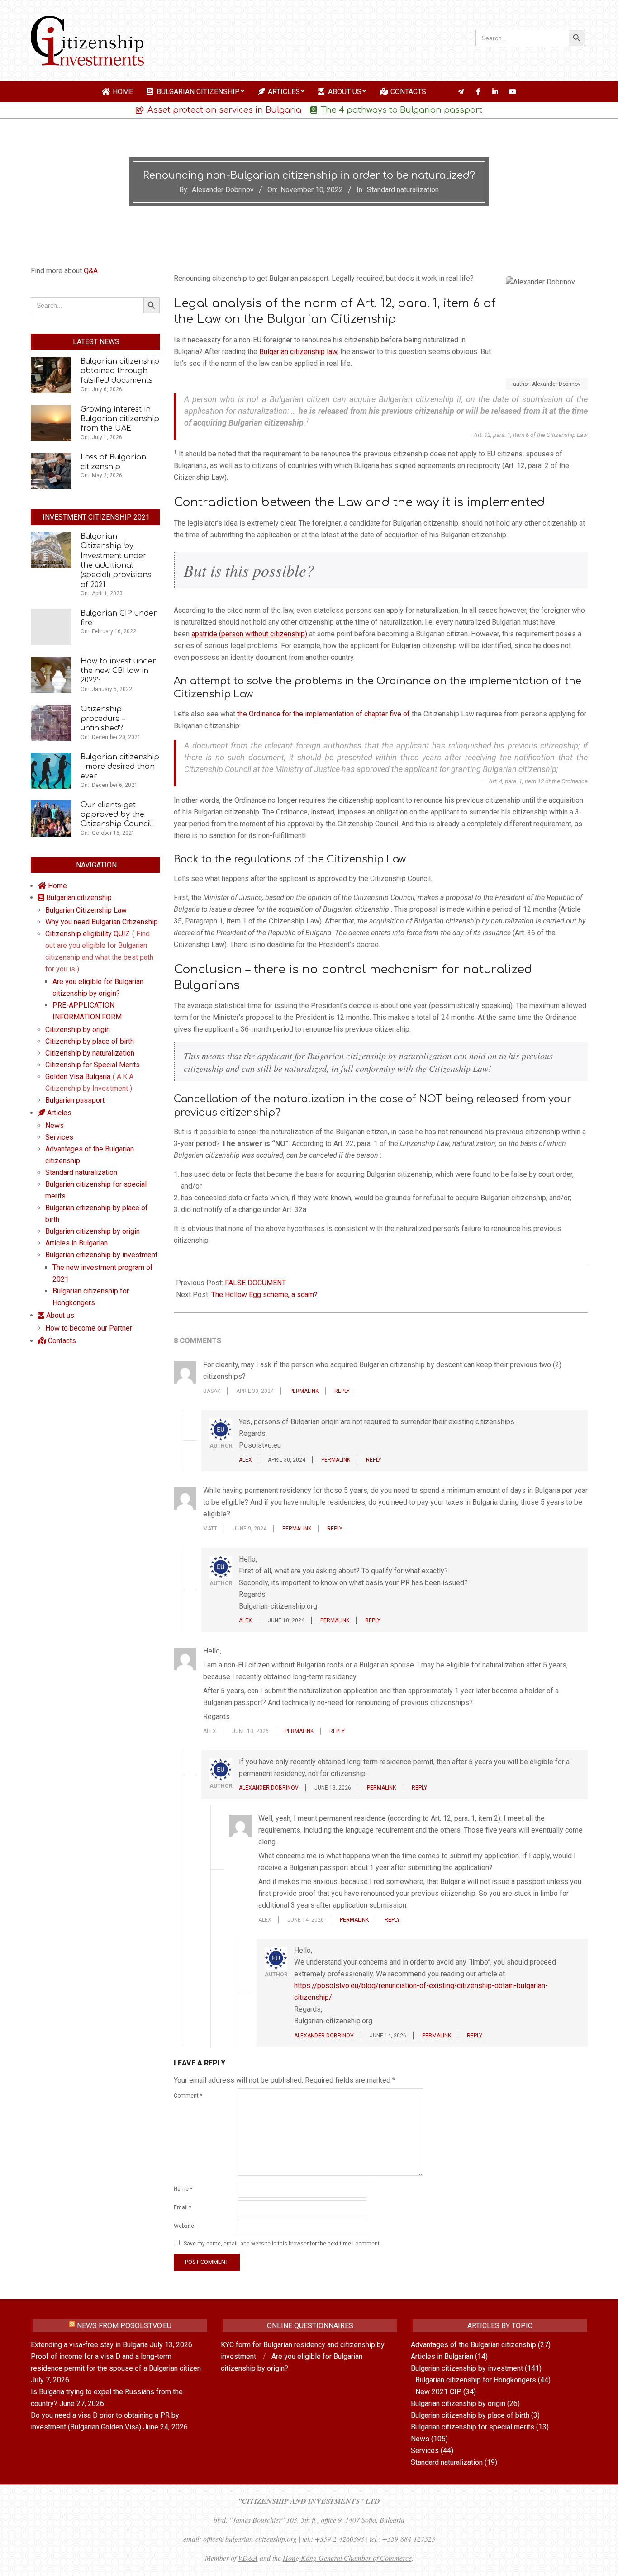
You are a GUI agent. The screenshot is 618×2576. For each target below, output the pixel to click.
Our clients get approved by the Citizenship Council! (117, 815)
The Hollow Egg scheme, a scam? (264, 1295)
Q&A (91, 271)
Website (184, 2226)
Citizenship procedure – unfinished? (103, 719)
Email (183, 2207)
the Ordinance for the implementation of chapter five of (323, 714)
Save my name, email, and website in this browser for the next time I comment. (282, 2244)
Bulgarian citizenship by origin (458, 2403)
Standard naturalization (403, 190)
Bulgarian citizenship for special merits (473, 2427)
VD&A (248, 2558)
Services (425, 2451)
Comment (188, 2096)
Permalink (304, 1391)
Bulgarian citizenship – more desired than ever (120, 767)
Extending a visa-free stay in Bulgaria (89, 2345)
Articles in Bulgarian (442, 2356)
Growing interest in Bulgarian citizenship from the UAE (120, 419)
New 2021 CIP (438, 2392)
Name (183, 2189)
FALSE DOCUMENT (255, 1283)
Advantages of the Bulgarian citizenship (473, 2345)
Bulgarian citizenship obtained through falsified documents (120, 371)
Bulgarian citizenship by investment (467, 2368)
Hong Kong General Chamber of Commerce (347, 2558)
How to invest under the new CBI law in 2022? (118, 671)
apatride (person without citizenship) (249, 634)
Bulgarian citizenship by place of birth (470, 2415)
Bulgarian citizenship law (298, 352)
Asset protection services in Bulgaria (224, 110)
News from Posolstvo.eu (124, 2326)
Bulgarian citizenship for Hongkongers (476, 2380)
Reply (342, 1391)
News (420, 2439)
